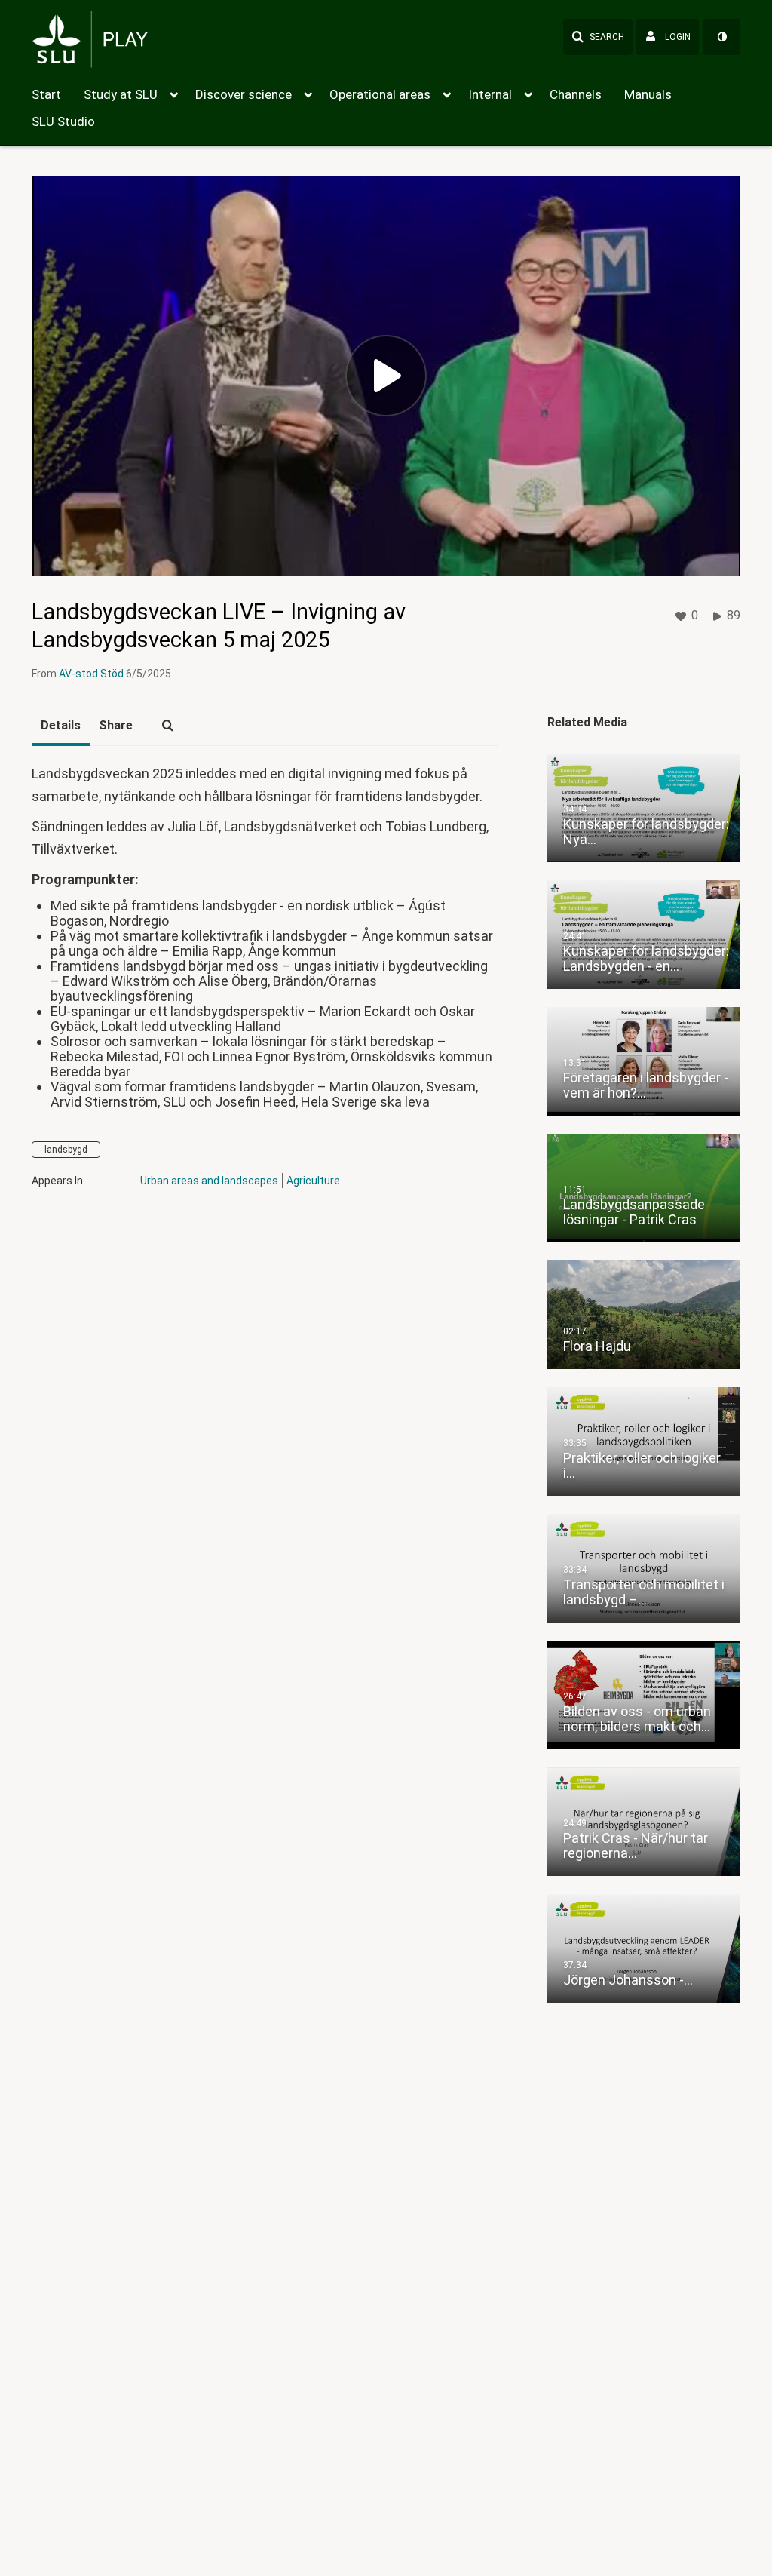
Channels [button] (576, 94)
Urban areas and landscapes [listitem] (209, 1181)
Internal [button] (490, 94)
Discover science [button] (244, 94)
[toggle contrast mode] (721, 37)
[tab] (61, 726)
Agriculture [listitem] (314, 1181)
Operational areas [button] (380, 94)
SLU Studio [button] (63, 121)
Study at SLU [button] (121, 94)
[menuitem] (58, 93)
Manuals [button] (648, 94)
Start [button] (46, 94)
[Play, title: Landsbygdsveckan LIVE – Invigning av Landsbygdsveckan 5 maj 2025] (386, 376)
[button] (598, 37)
